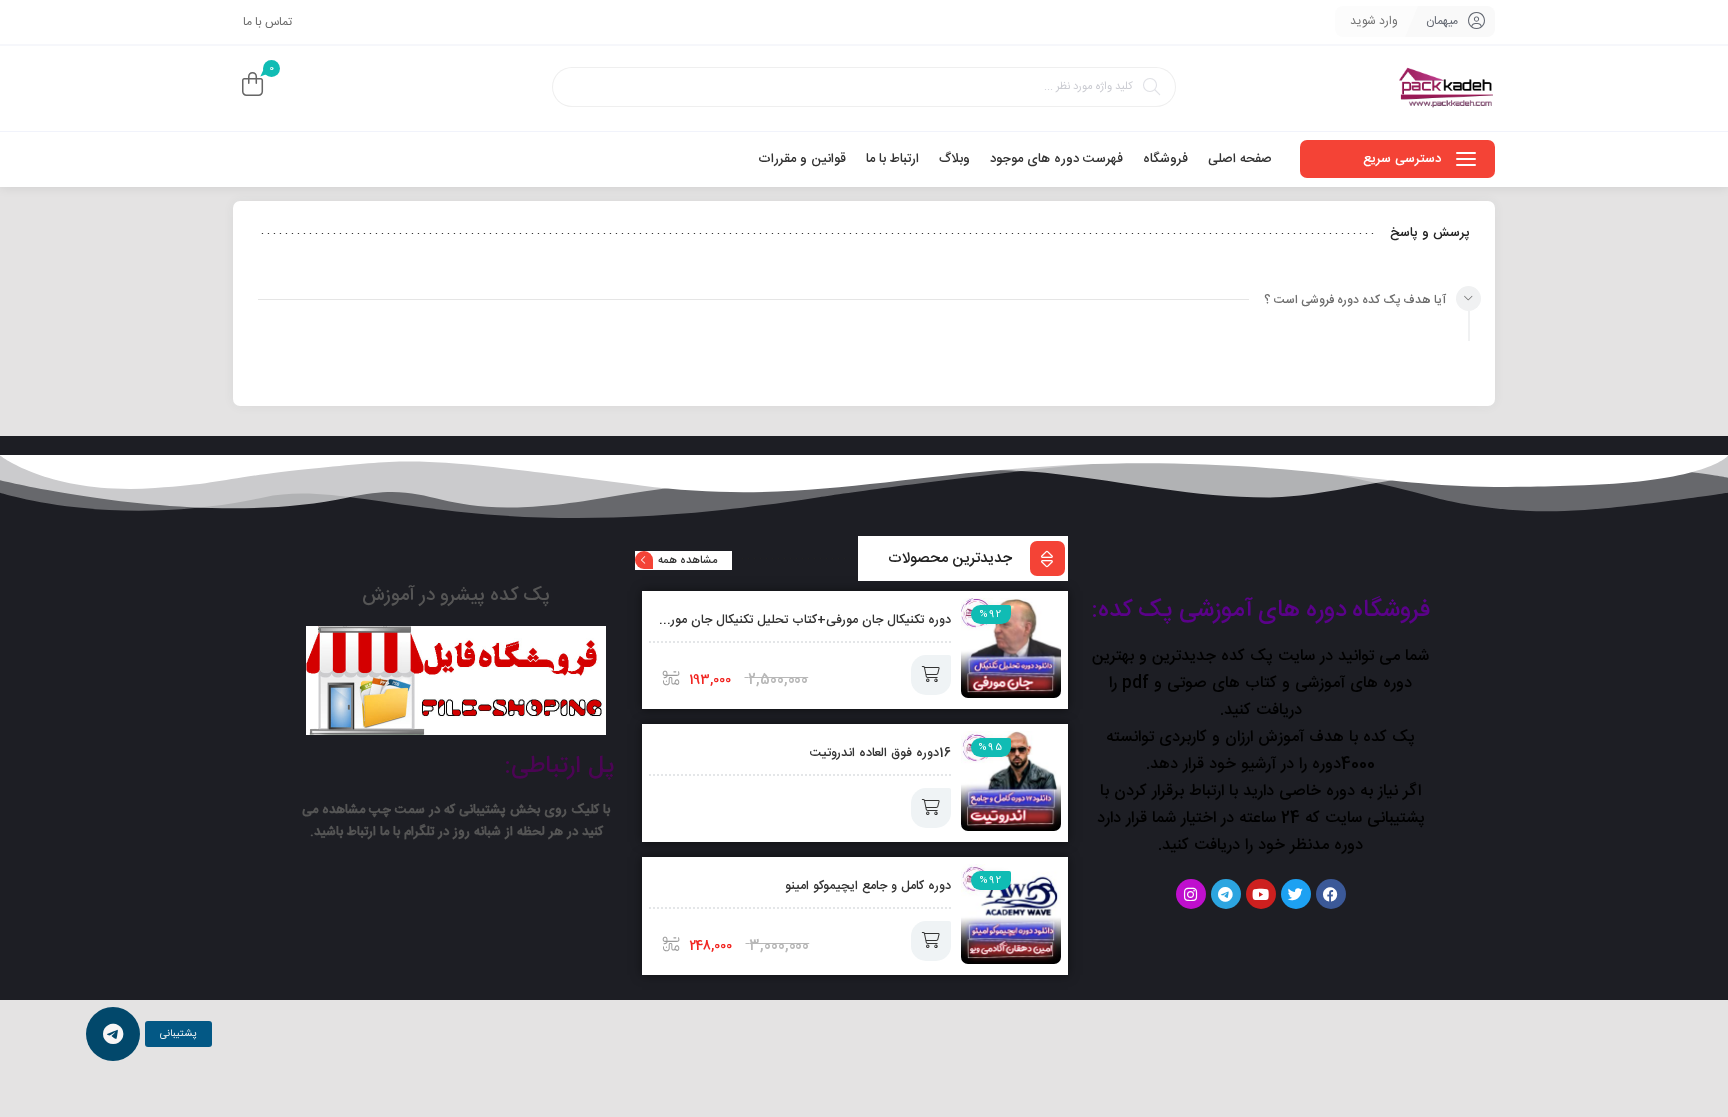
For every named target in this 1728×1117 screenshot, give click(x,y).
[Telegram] (1226, 894)
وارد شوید (1374, 21)
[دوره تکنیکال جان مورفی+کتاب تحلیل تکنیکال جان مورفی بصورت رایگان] (1011, 648)
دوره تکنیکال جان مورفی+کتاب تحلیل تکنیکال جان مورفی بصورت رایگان (765, 620)
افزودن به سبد (931, 675)
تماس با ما (267, 22)
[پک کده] (1447, 88)
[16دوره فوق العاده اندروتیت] (1011, 781)
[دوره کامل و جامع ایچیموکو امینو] (1011, 914)
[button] (113, 1034)
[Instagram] (1191, 894)
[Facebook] (1331, 894)
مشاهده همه (687, 561)
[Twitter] (1296, 894)
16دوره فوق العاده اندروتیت (880, 753)
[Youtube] (1261, 894)
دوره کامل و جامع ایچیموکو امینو (868, 886)
